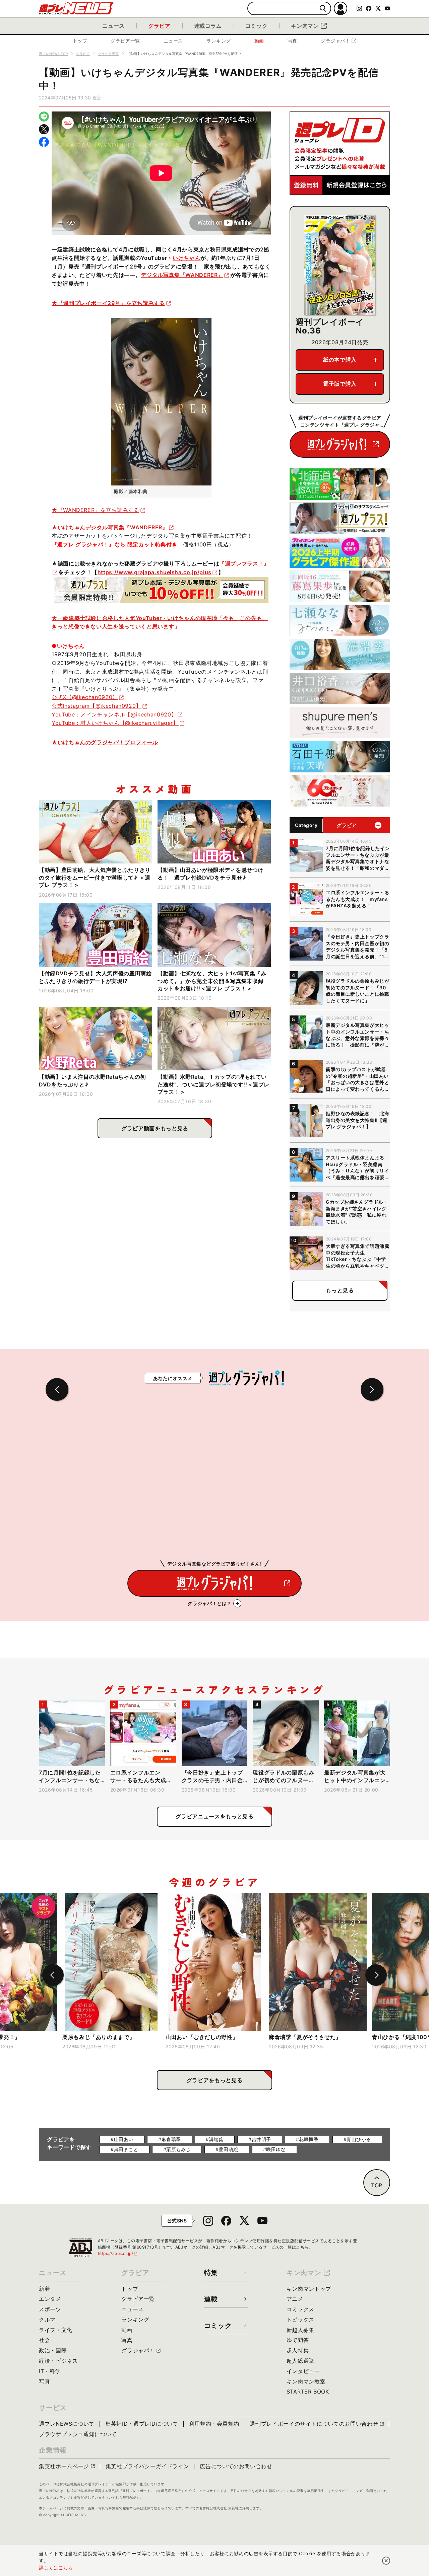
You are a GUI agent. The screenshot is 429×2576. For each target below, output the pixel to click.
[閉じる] (386, 2561)
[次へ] (376, 1975)
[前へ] (53, 1975)
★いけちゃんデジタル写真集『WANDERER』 (110, 527)
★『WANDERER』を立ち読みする (96, 510)
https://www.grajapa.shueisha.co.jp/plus (155, 572)
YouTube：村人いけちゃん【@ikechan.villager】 (115, 723)
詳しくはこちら (56, 2567)
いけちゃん (187, 258)
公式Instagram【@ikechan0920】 (97, 706)
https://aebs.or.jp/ (118, 2253)
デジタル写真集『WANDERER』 (182, 275)
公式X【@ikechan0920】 (85, 697)
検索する (323, 9)
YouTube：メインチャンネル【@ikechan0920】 (114, 714)
